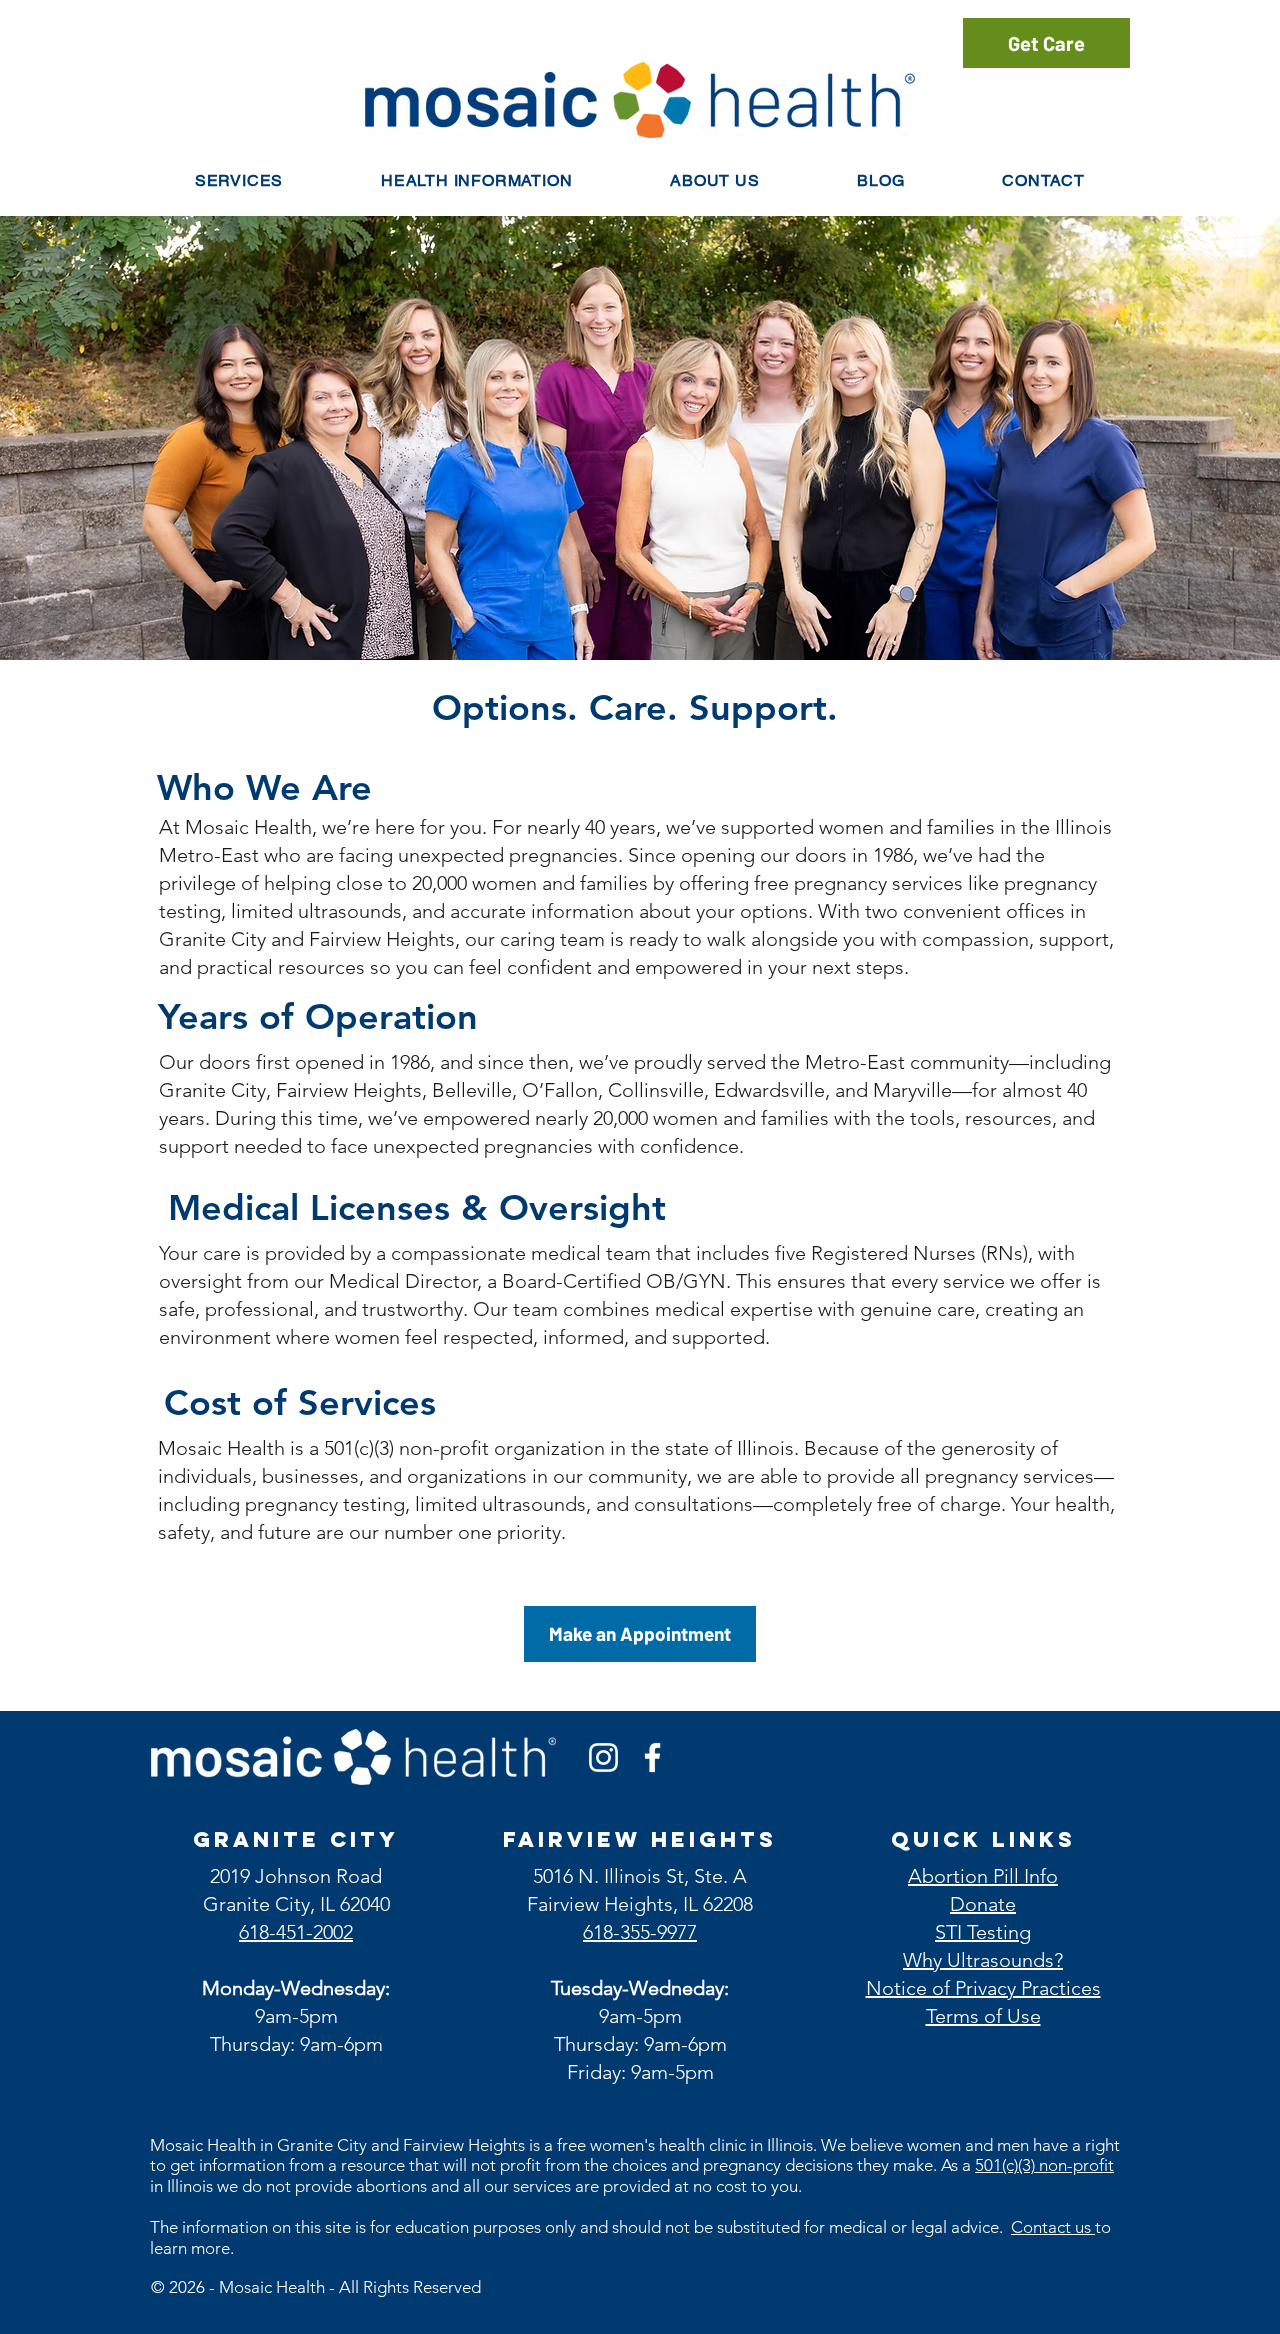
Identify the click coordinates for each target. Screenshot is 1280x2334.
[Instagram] (603, 1757)
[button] (476, 180)
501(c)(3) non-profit (1044, 2165)
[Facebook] (652, 1757)
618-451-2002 (296, 1932)
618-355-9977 (640, 1932)
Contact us (1053, 2227)
